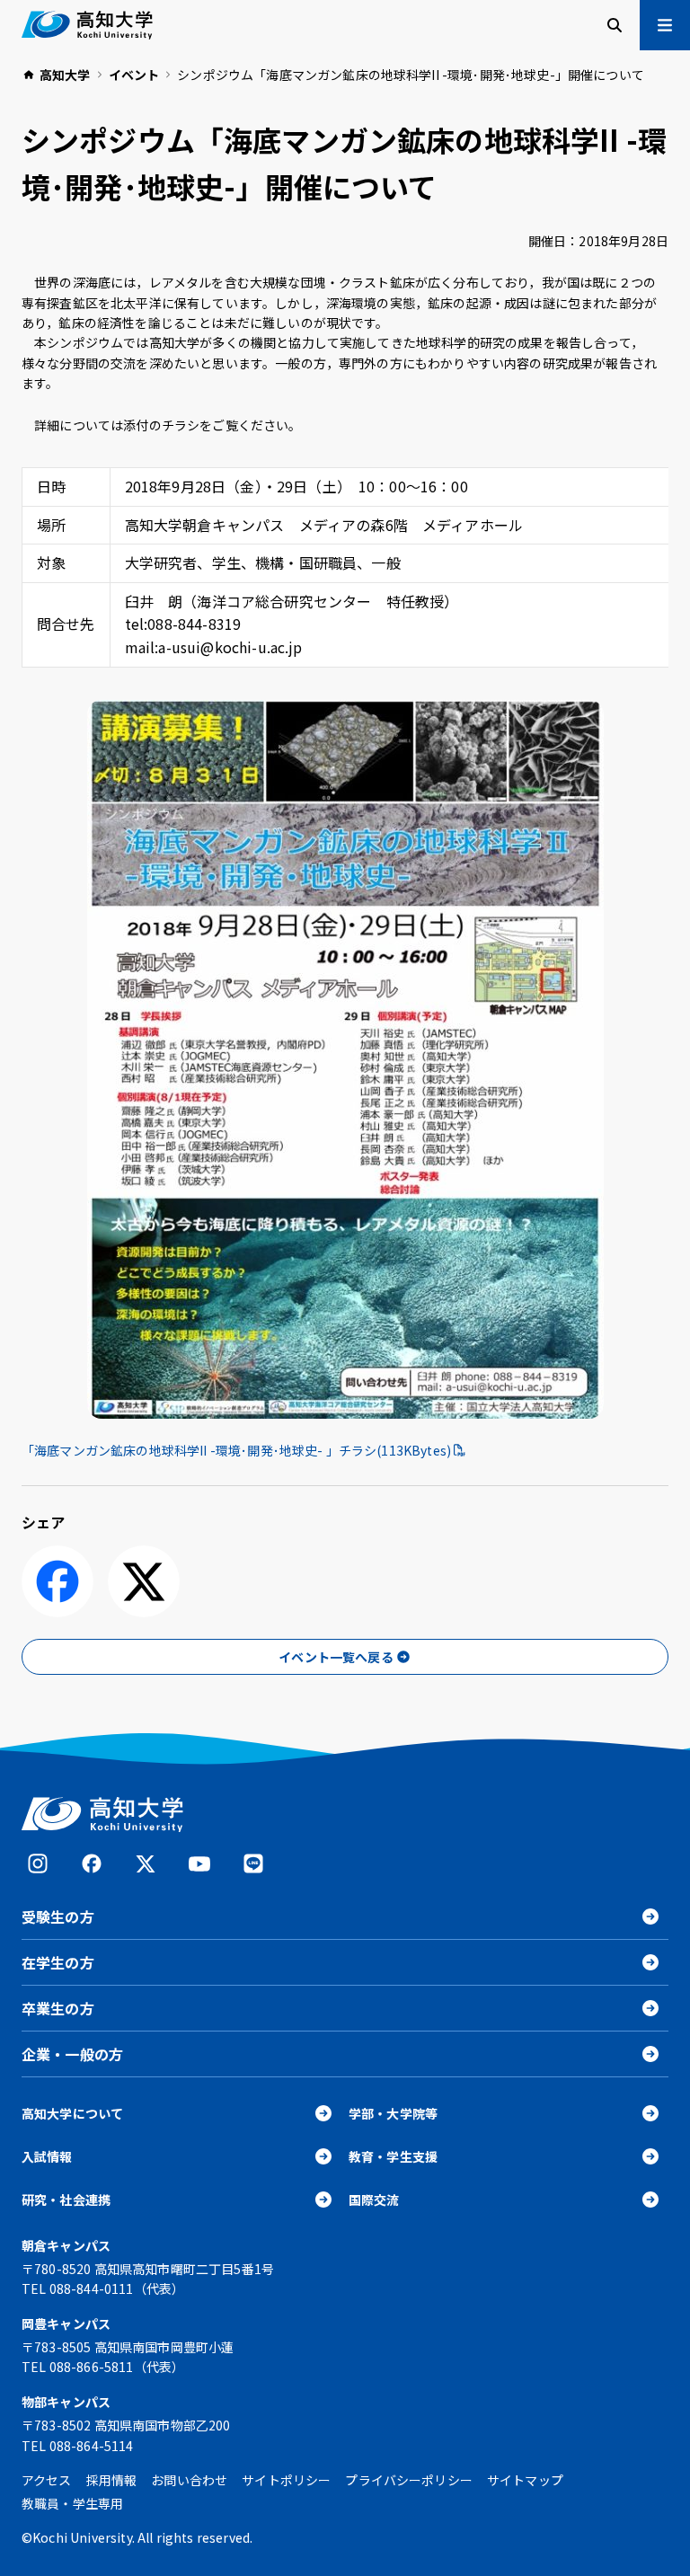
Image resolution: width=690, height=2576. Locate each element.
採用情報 (112, 2480)
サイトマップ (525, 2480)
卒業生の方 (58, 2008)
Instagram (38, 1863)
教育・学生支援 (393, 2156)
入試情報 (47, 2156)
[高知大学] (87, 25)
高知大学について (72, 2113)
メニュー (665, 25)
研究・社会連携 (66, 2200)
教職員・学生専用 (72, 2503)
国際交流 (374, 2200)
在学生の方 (58, 1962)
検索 (615, 25)
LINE (253, 1863)
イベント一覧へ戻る (336, 1657)
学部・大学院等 (393, 2113)
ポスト (144, 1581)
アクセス (47, 2480)
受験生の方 (58, 1917)
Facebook (92, 1863)
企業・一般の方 (72, 2054)
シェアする (57, 1581)
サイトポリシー (286, 2480)
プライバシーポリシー (409, 2480)
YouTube (199, 1863)
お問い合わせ (189, 2480)
